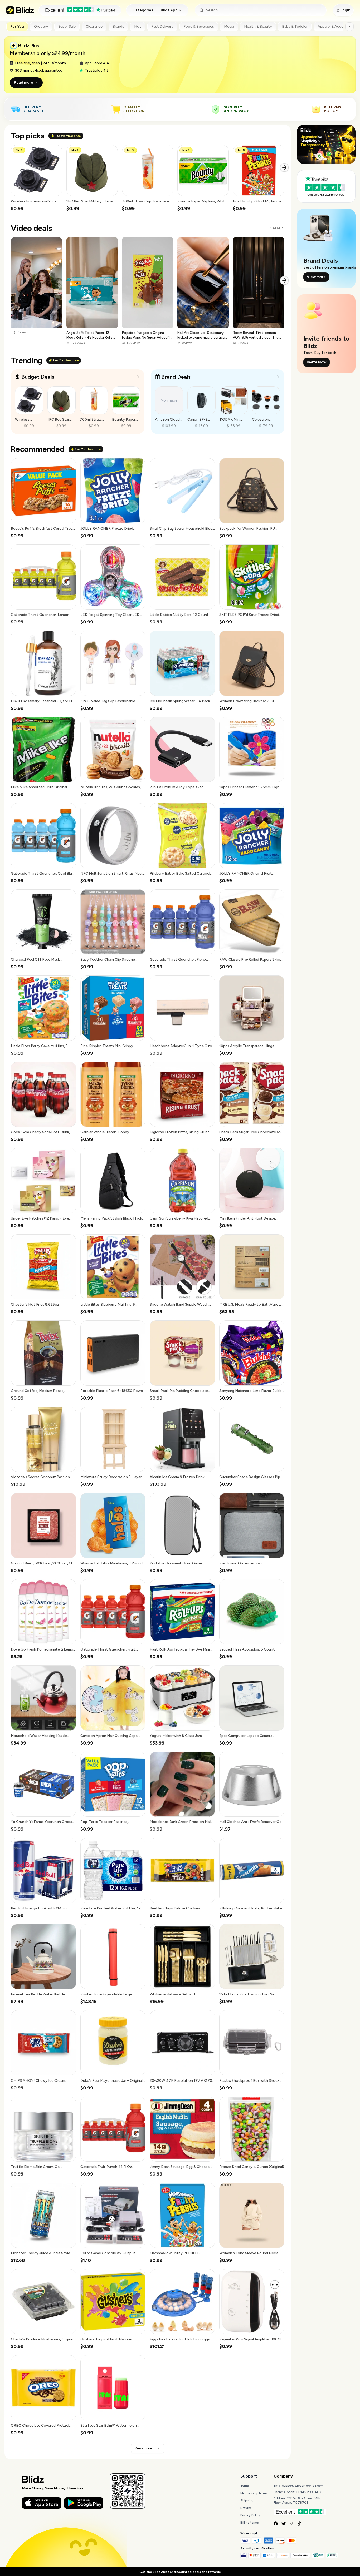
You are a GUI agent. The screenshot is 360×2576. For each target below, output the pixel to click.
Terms (245, 2486)
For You (17, 26)
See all (275, 228)
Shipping (247, 2500)
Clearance (94, 26)
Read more (24, 83)
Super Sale (67, 26)
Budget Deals (38, 377)
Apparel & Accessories (337, 26)
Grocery (41, 26)
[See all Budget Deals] (138, 377)
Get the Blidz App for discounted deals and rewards (180, 2572)
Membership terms (254, 2493)
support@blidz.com (309, 2486)
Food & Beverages (199, 26)
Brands (118, 26)
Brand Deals (176, 377)
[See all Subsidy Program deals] (278, 377)
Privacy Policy (250, 2515)
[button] (37, 178)
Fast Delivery (162, 26)
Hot (138, 26)
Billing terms (249, 2523)
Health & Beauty (258, 26)
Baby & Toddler (295, 26)
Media (229, 26)
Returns (246, 2508)
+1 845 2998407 (309, 2492)
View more (143, 2448)
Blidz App (169, 10)
